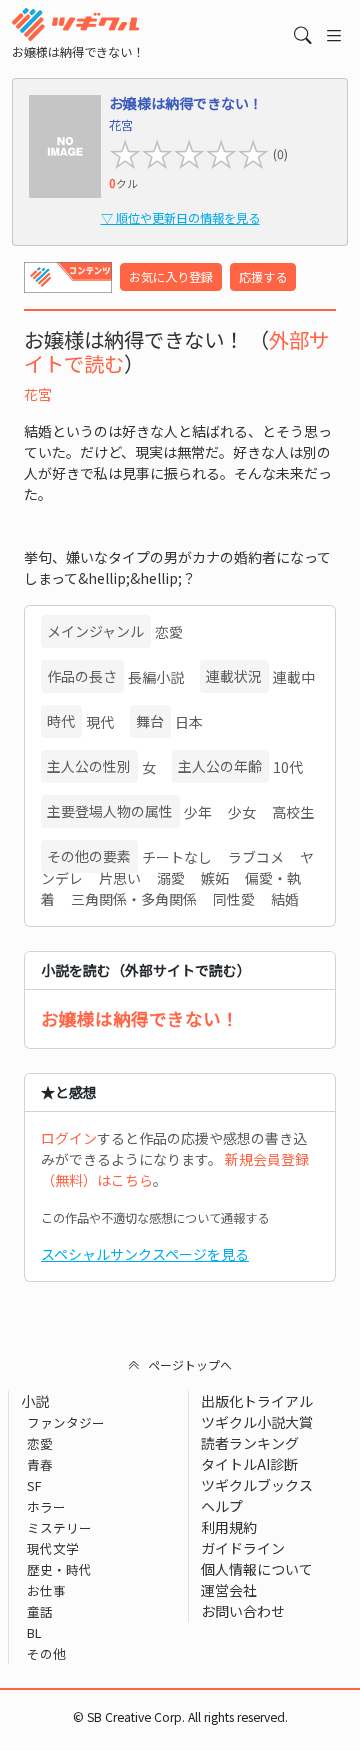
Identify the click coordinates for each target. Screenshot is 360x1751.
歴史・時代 (59, 1569)
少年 (198, 812)
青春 (40, 1464)
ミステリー (59, 1527)
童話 (40, 1611)
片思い (120, 878)
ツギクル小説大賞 (257, 1422)
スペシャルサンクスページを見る (145, 1254)
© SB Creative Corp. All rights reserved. (180, 1717)
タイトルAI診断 (249, 1464)
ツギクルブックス (257, 1485)
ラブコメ (256, 857)
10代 (288, 767)
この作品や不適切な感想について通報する (155, 1218)
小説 (35, 1401)
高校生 (293, 812)
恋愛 (169, 632)
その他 (46, 1653)
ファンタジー (66, 1422)
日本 (189, 722)
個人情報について (257, 1569)
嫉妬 (215, 878)
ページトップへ (190, 1364)
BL (34, 1632)
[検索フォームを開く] (303, 35)
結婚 (285, 899)
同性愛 (234, 899)
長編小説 (156, 677)
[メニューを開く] (334, 35)
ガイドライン (243, 1548)
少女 (242, 812)
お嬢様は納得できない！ (140, 1018)
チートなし (177, 857)
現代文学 (53, 1548)
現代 (100, 722)
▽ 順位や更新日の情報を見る (180, 218)
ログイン (69, 1138)
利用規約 (229, 1527)
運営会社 (229, 1590)
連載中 (294, 677)
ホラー (46, 1506)
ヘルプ (222, 1506)
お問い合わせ (243, 1611)
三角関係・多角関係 (134, 899)
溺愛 (171, 878)
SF (34, 1485)
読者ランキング (250, 1443)
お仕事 (46, 1590)
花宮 (38, 394)
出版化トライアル (257, 1401)
